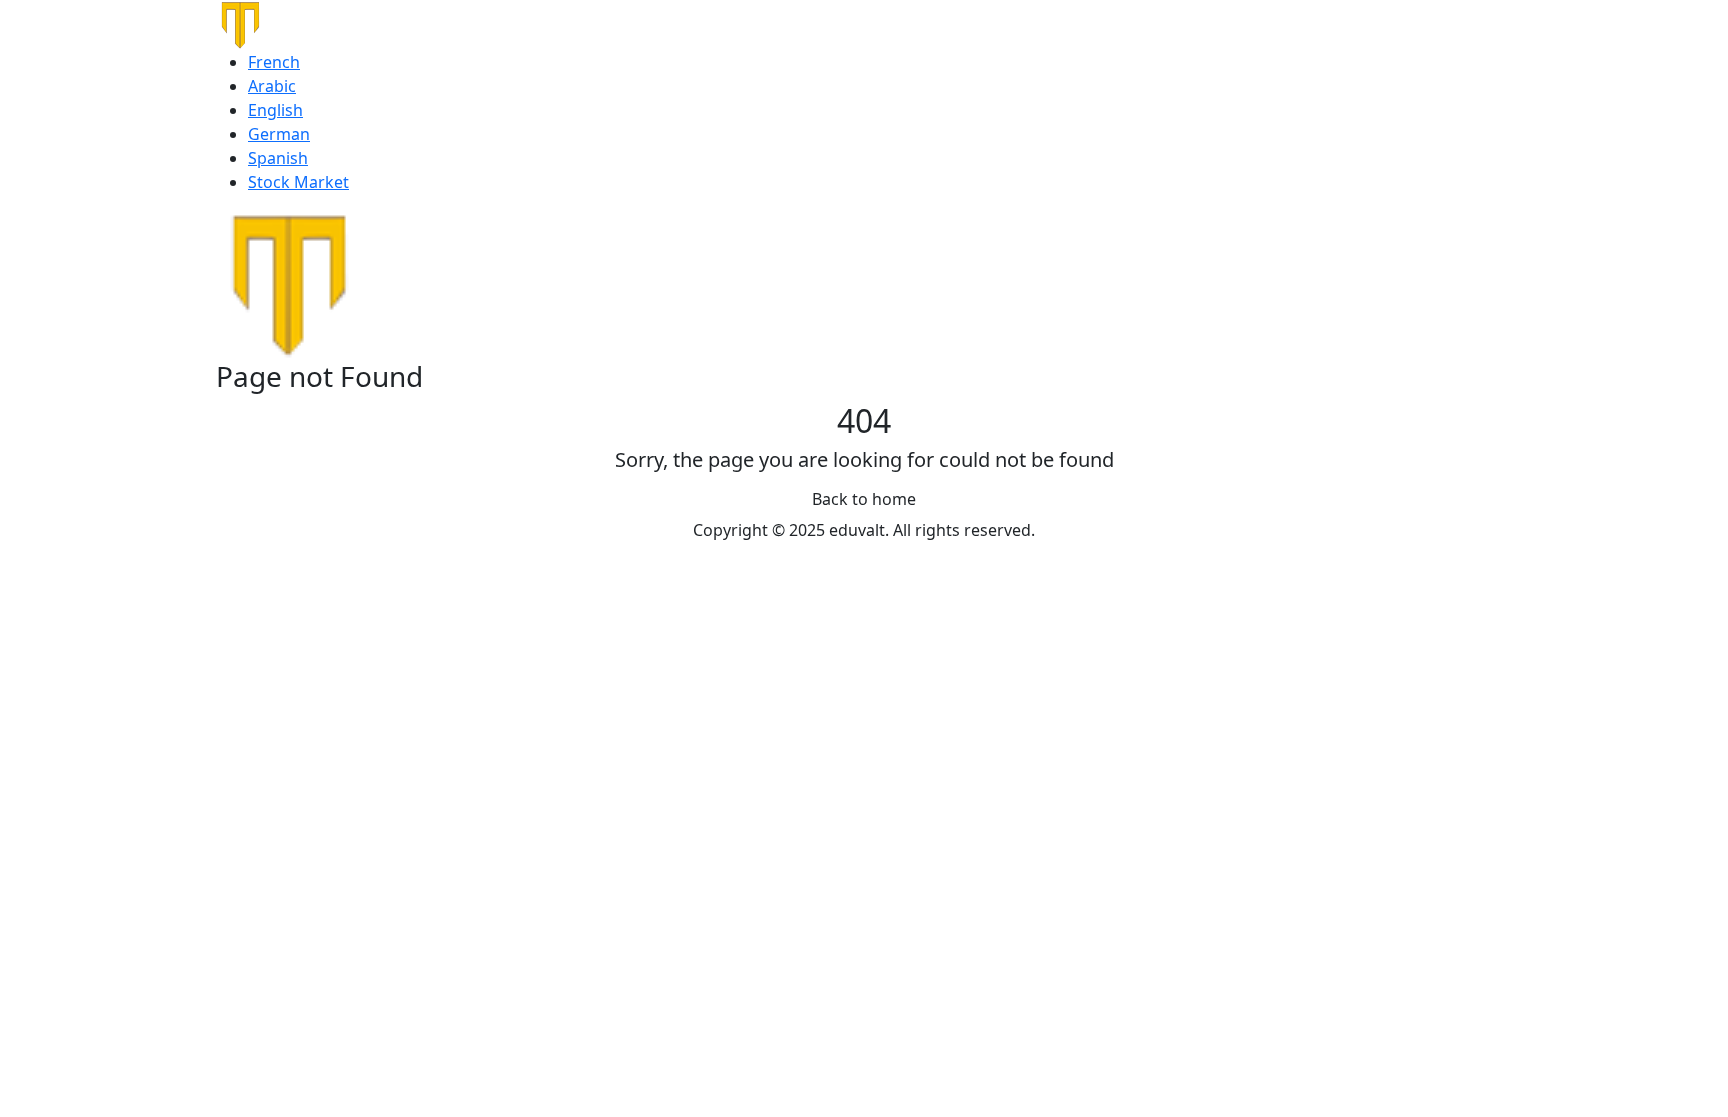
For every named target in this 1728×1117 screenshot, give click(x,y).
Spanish (278, 158)
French (274, 62)
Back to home (864, 499)
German (279, 134)
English (275, 110)
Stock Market (298, 182)
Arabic (272, 86)
